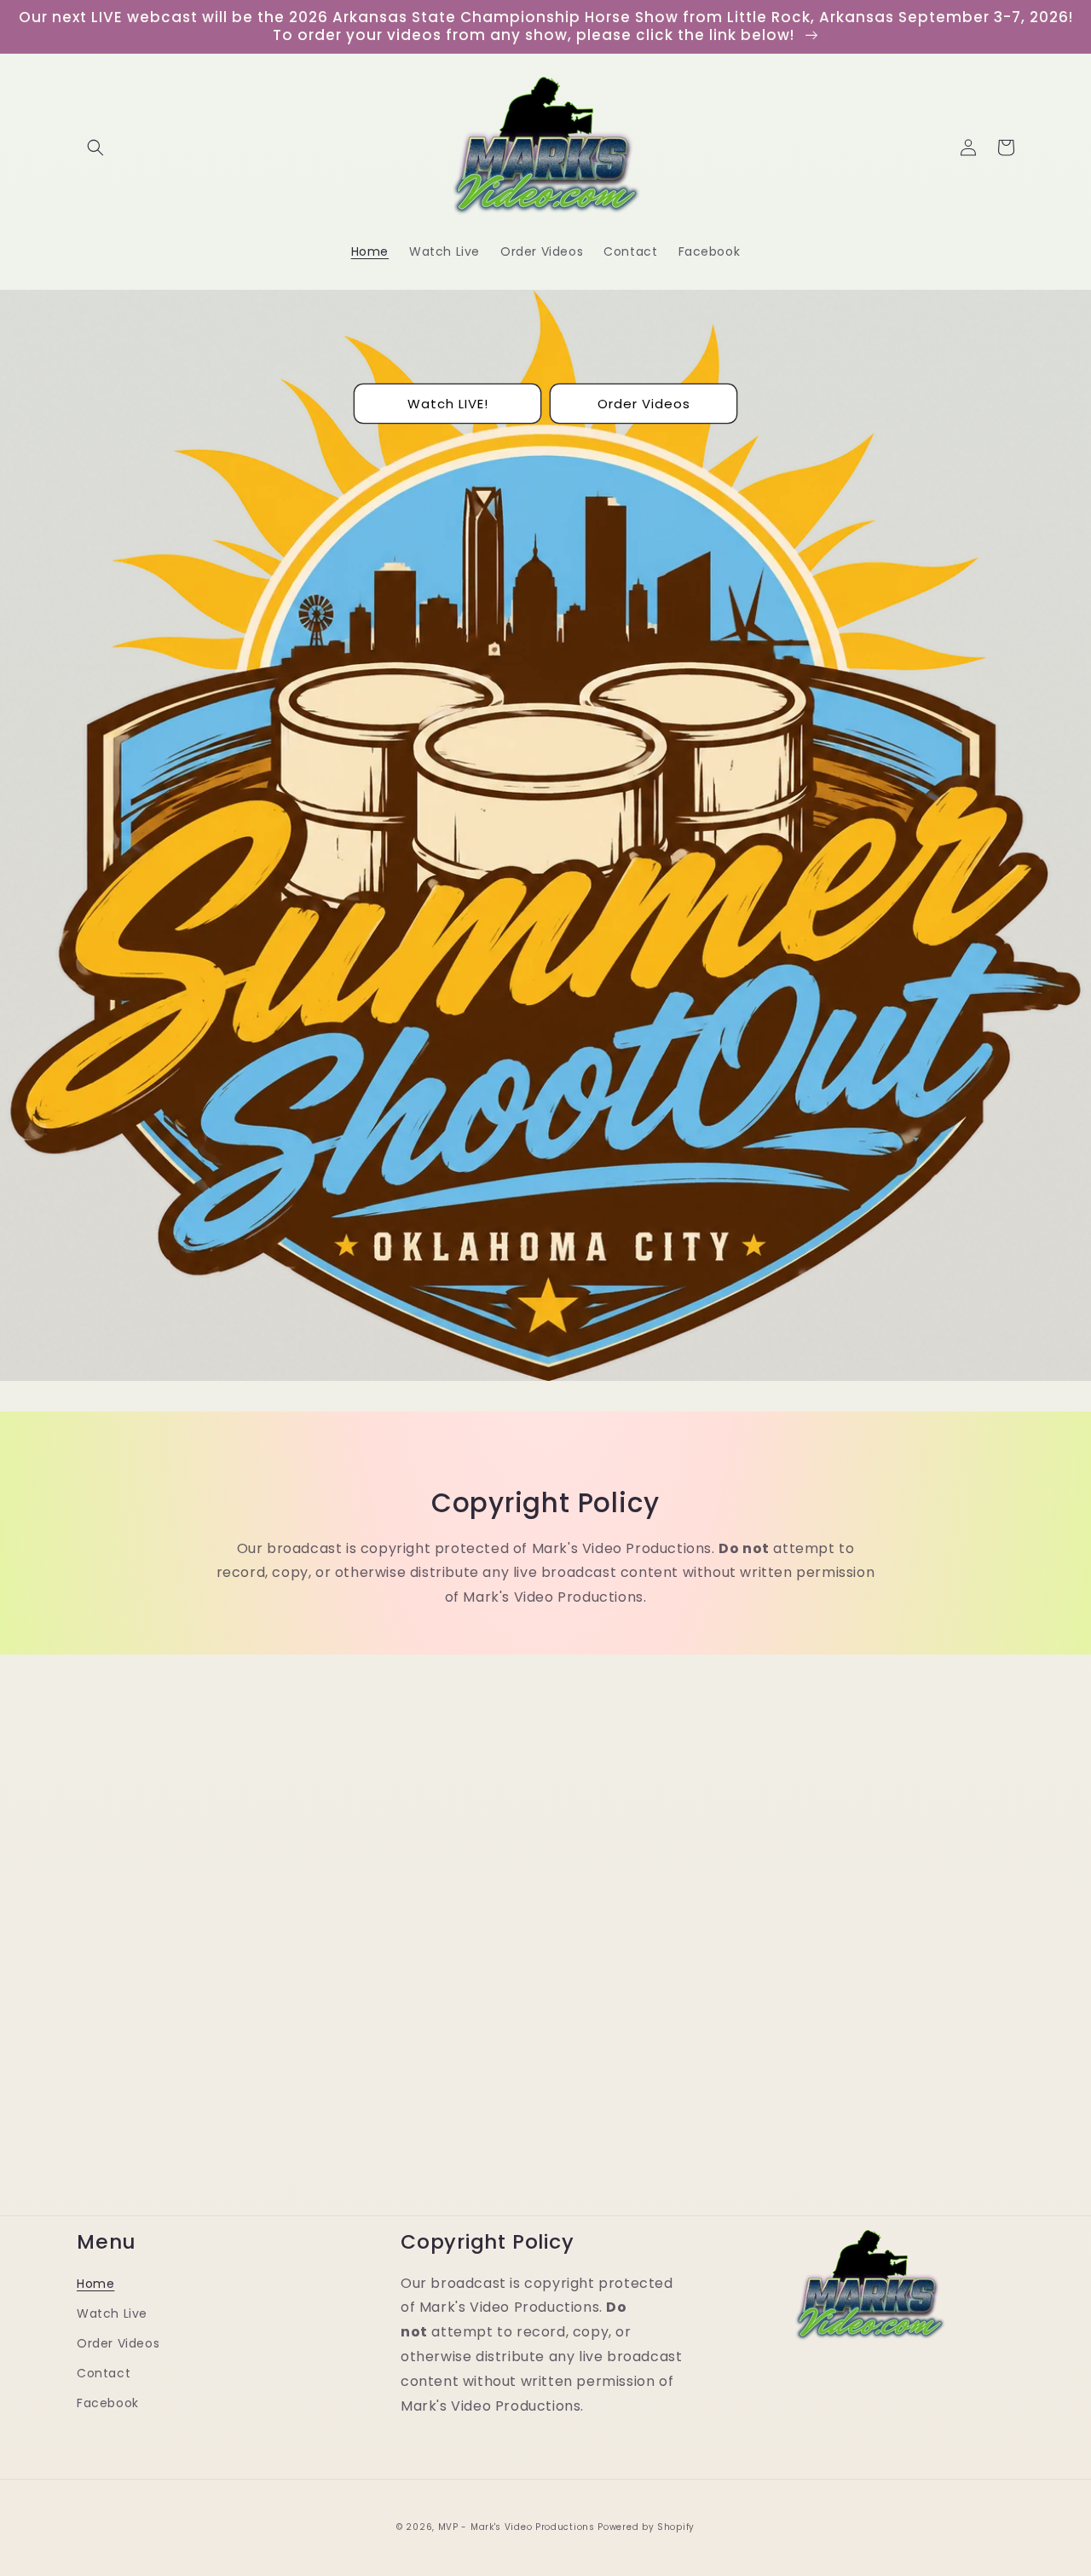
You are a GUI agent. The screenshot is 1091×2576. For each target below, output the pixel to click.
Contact (104, 2373)
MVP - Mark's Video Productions (517, 2527)
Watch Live (112, 2313)
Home (95, 2284)
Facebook (108, 2403)
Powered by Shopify (646, 2527)
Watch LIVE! (448, 404)
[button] (95, 147)
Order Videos (644, 404)
